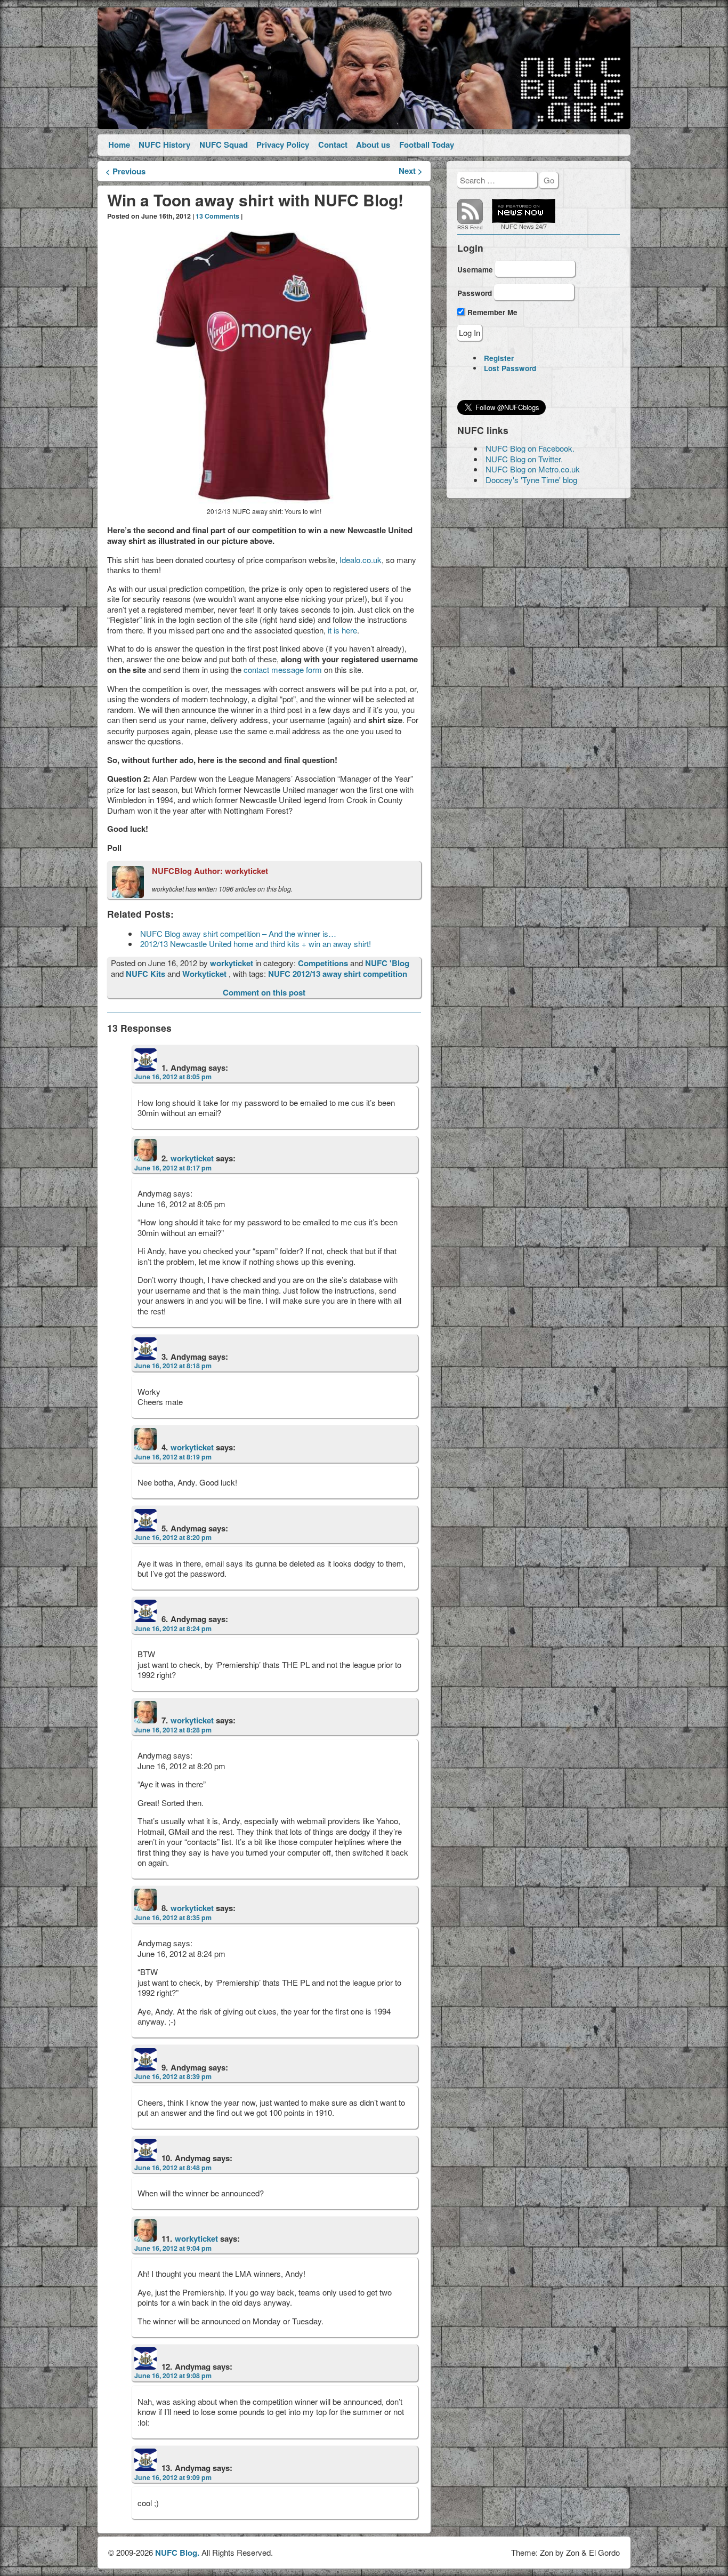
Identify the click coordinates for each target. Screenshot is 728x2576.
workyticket (233, 963)
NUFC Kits (145, 974)
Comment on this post (264, 992)
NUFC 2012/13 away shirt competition (338, 974)
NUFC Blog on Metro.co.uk (533, 469)
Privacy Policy (283, 145)
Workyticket (204, 974)
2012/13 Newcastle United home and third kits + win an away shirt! (256, 944)
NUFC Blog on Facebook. (530, 448)
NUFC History (164, 145)
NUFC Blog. (177, 2553)
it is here (342, 630)
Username (475, 270)
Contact (333, 145)
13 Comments (217, 216)
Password (475, 292)
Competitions (323, 963)
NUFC (509, 227)
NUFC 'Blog (387, 963)
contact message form (283, 669)
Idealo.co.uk (361, 560)
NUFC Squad (224, 145)
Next (411, 171)
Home (119, 145)
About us (373, 145)
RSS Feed (470, 227)
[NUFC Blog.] (364, 69)
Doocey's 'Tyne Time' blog (531, 480)
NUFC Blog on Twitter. (524, 459)
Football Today (427, 145)
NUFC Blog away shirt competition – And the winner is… (238, 933)
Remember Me (491, 312)
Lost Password (510, 368)
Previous (126, 171)
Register (499, 358)
